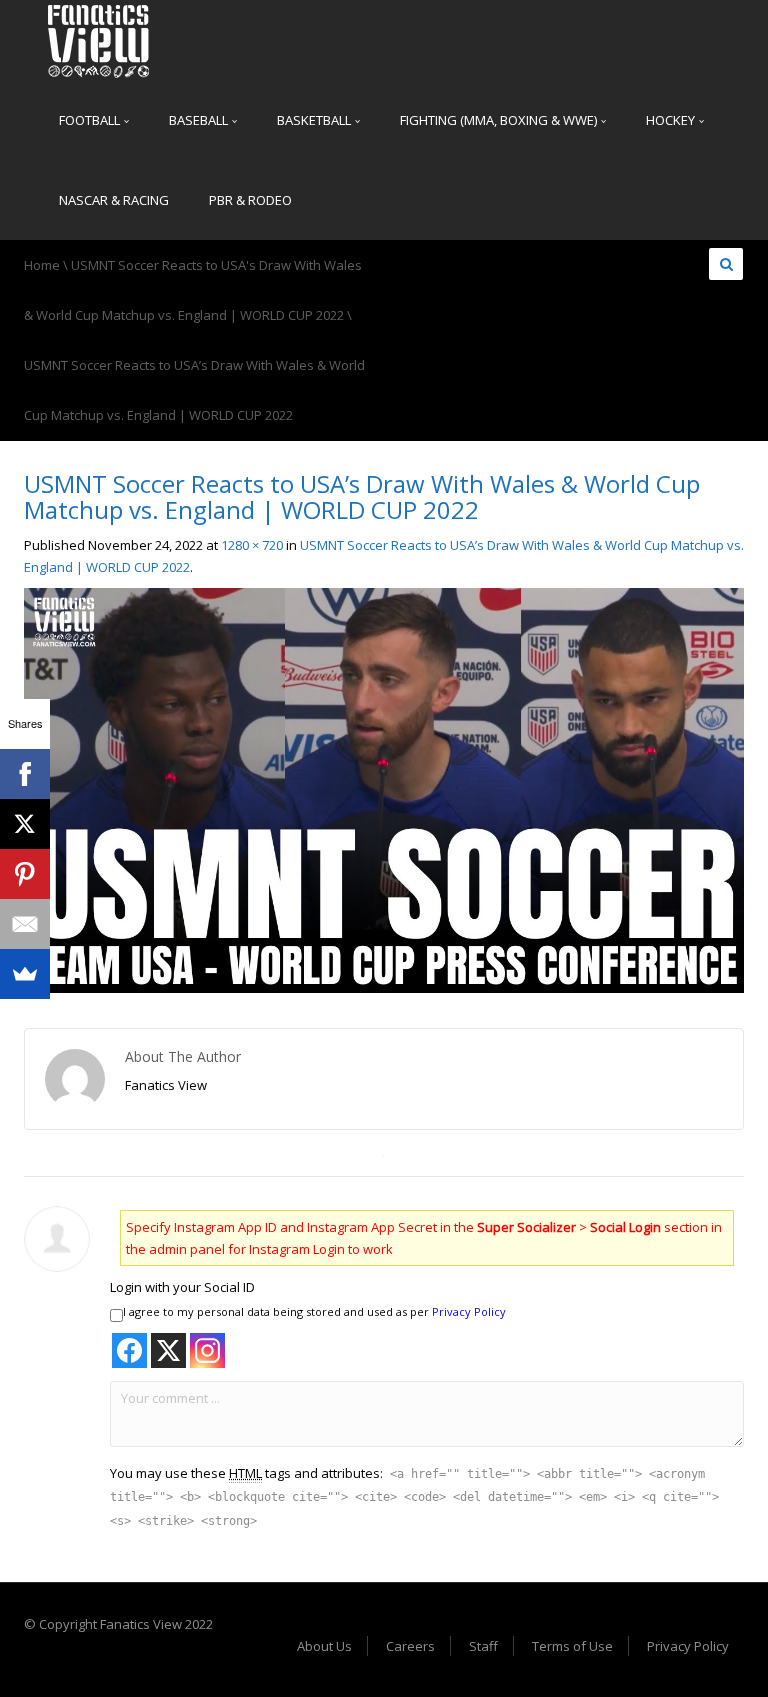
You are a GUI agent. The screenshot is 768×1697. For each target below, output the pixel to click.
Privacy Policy (469, 1311)
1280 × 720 (252, 545)
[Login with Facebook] (129, 1350)
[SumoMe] (25, 974)
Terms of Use (572, 1646)
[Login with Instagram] (207, 1350)
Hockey (672, 120)
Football (91, 120)
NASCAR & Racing (114, 200)
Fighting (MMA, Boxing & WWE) (500, 120)
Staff (483, 1646)
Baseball (200, 120)
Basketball (315, 120)
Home (42, 265)
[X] (25, 824)
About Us (324, 1646)
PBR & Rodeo (250, 200)
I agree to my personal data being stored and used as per (314, 1311)
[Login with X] (168, 1350)
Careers (410, 1646)
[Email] (25, 924)
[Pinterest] (25, 874)
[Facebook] (25, 774)
